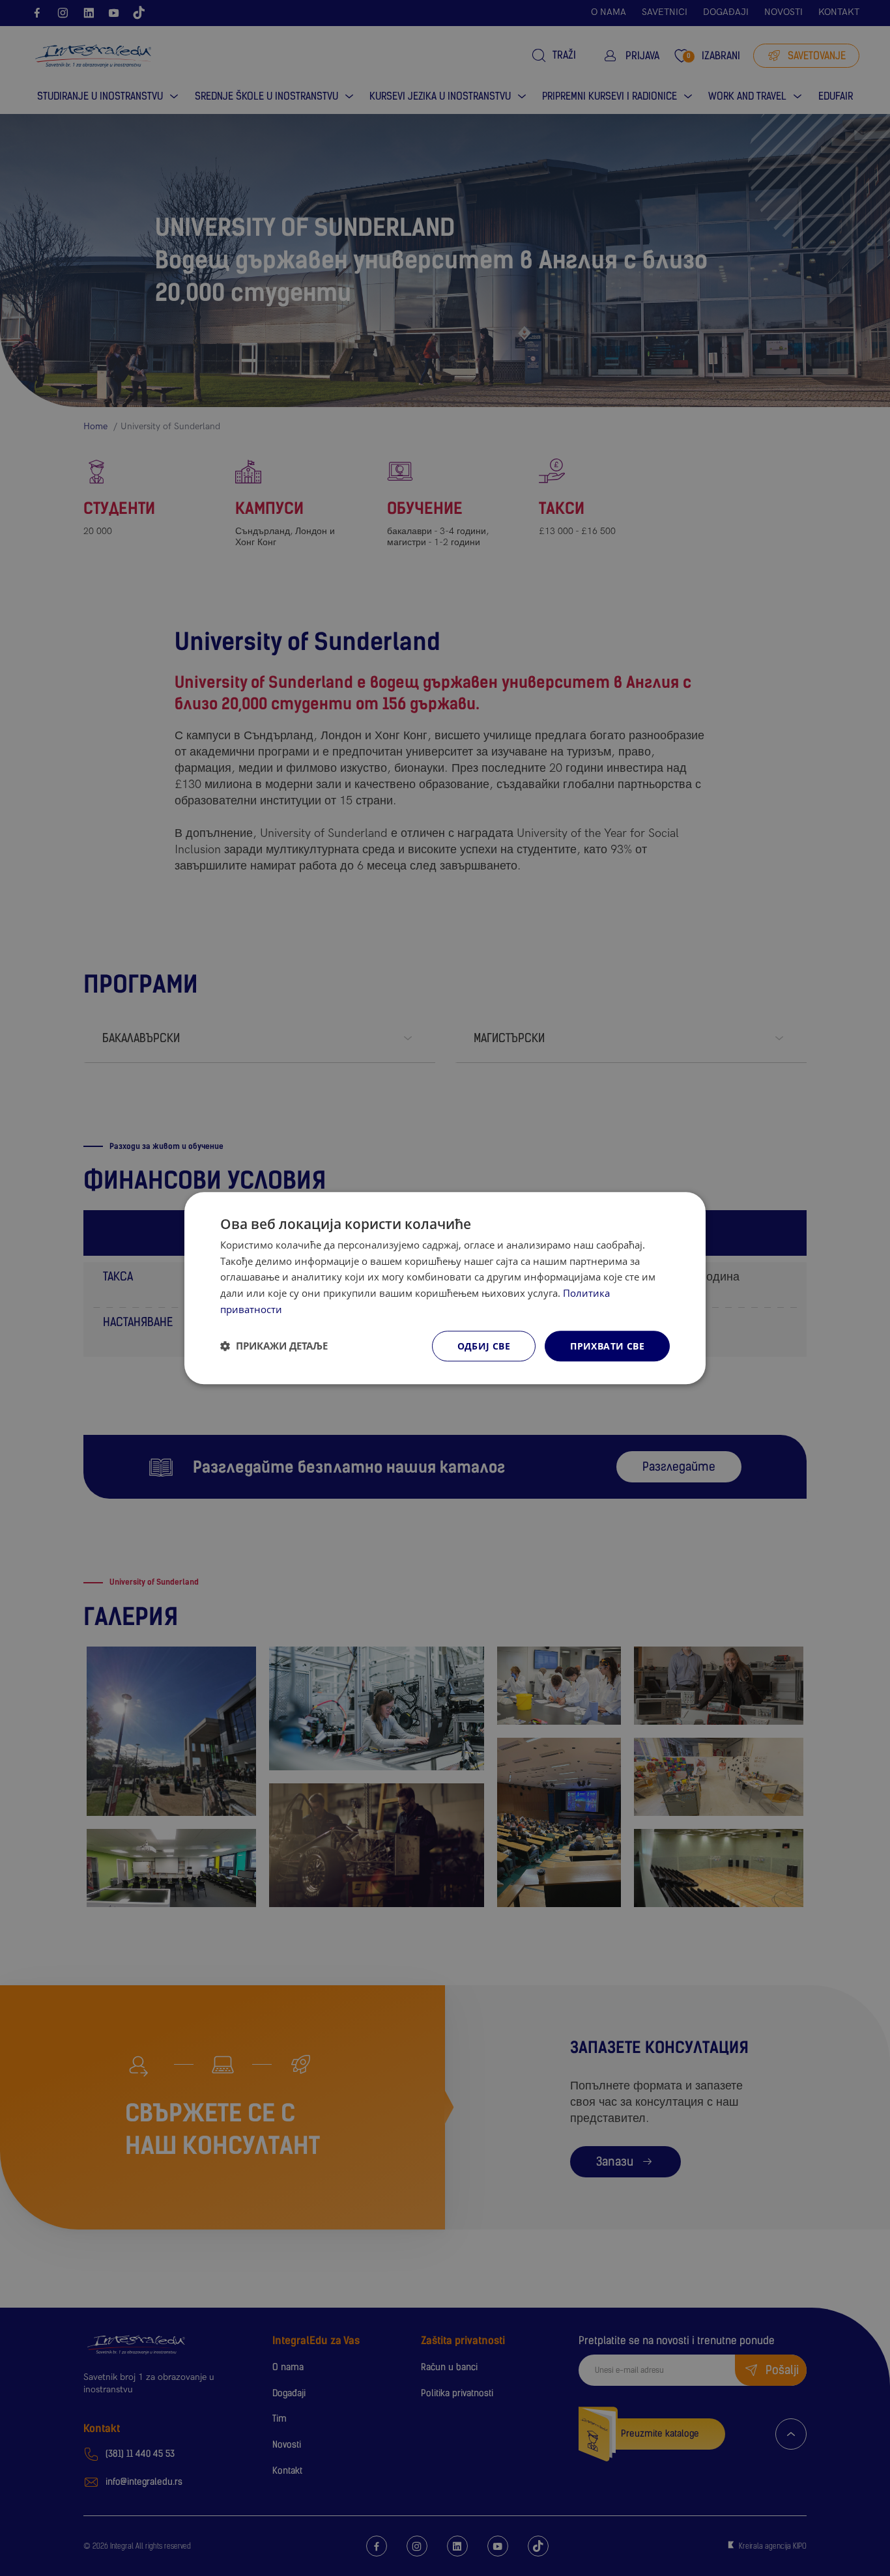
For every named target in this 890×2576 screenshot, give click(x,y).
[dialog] (445, 1288)
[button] (274, 1346)
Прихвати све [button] (607, 1346)
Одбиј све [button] (484, 1346)
